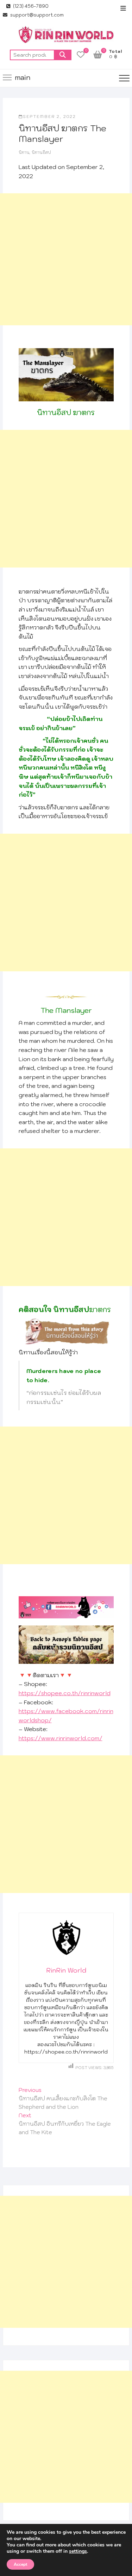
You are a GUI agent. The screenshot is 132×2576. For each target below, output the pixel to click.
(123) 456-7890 (30, 6)
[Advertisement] (66, 259)
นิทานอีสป (41, 152)
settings (78, 2551)
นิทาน (24, 152)
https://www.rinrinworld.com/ (61, 1738)
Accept (20, 2564)
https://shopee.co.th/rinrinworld (65, 1693)
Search (63, 55)
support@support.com (36, 15)
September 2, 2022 (49, 117)
